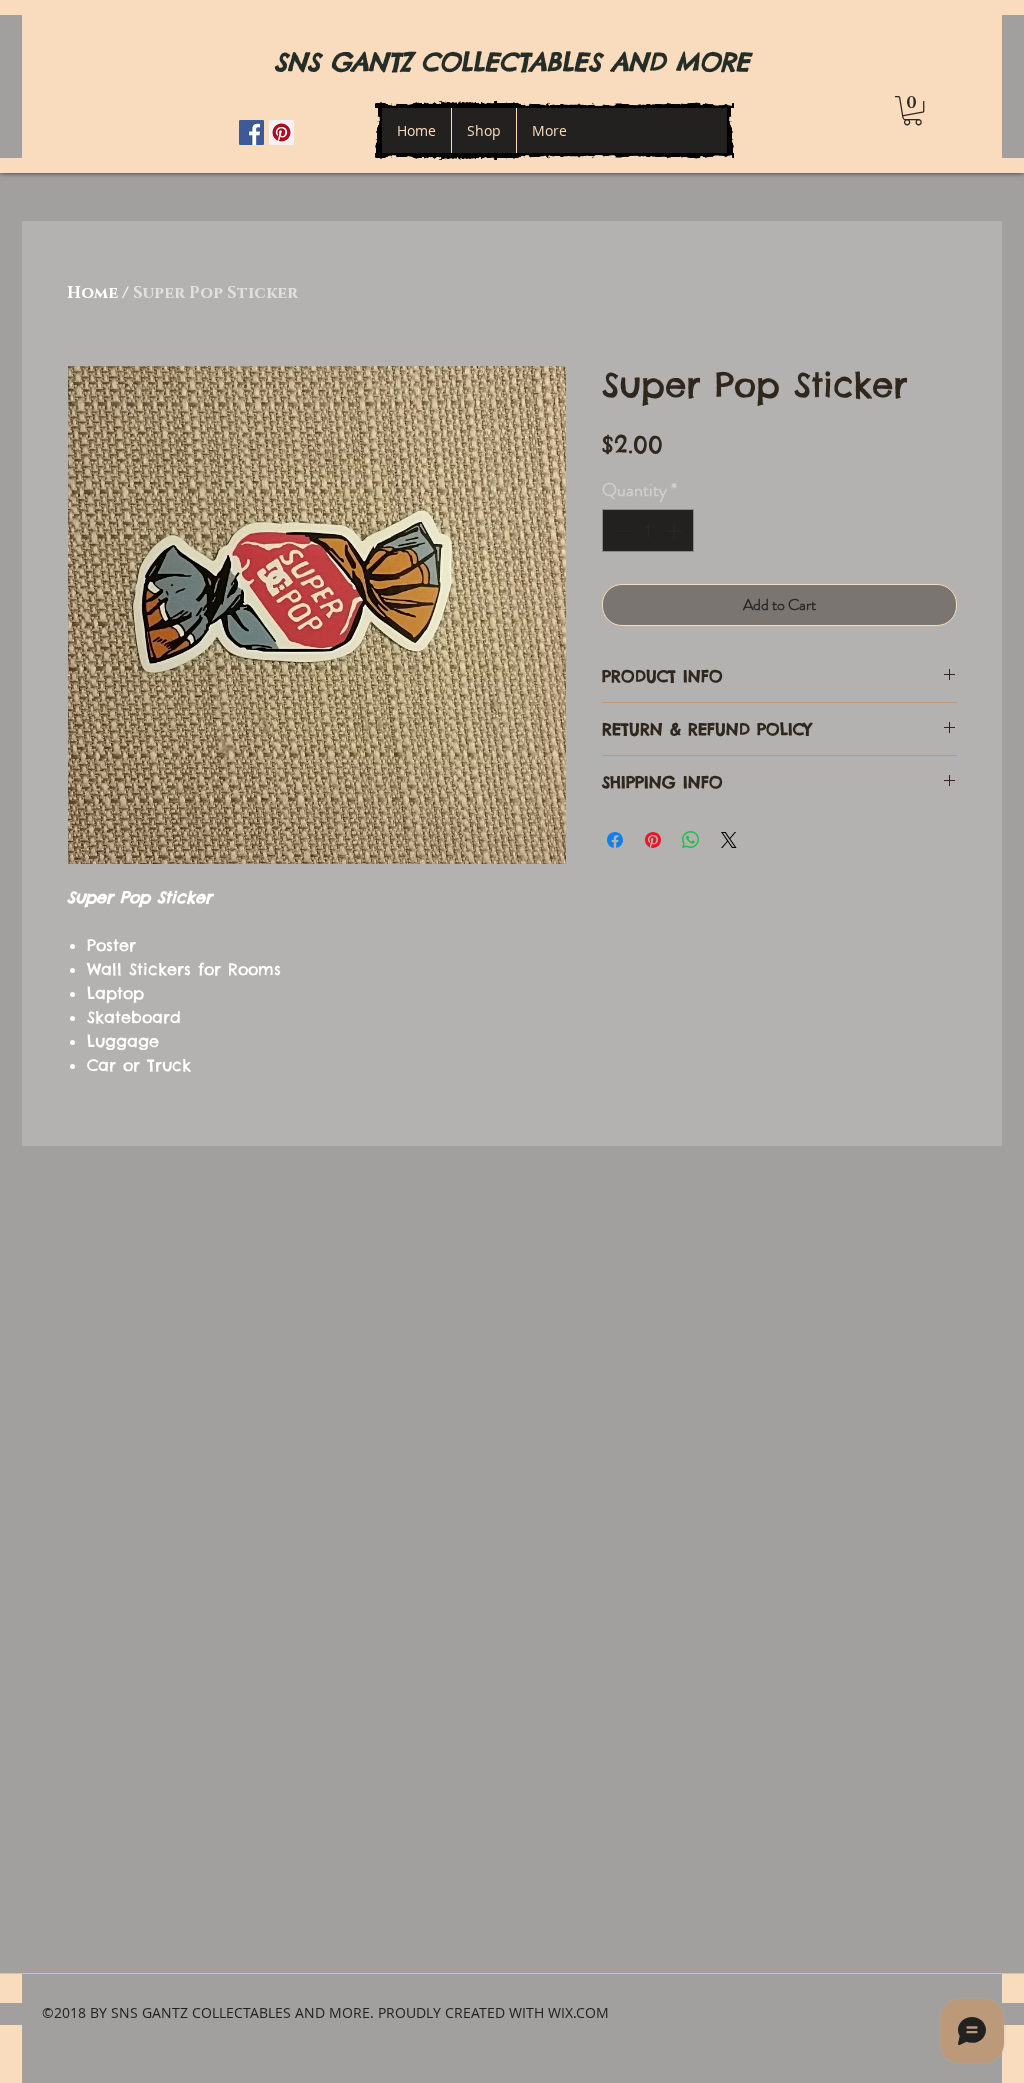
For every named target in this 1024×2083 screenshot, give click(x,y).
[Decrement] (620, 530)
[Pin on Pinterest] (653, 840)
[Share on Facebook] (615, 840)
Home (92, 293)
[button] (912, 110)
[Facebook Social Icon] (251, 132)
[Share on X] (729, 840)
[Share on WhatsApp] (691, 840)
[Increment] (675, 530)
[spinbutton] (648, 530)
